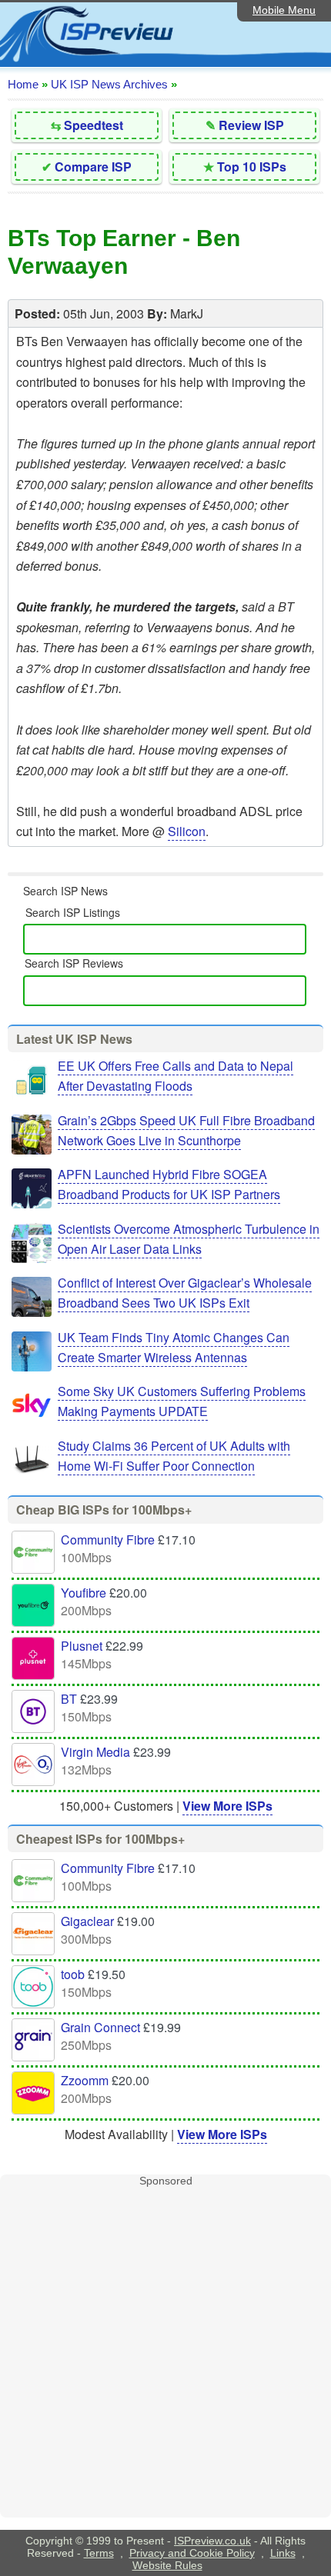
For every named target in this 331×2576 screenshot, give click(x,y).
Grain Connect (100, 2027)
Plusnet (82, 1646)
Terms (99, 2553)
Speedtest (94, 125)
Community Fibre (108, 1540)
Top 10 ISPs (252, 167)
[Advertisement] (165, 2352)
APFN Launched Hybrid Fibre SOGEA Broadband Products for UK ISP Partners (169, 1184)
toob (73, 1974)
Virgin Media (95, 1752)
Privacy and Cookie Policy (192, 2553)
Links (283, 2553)
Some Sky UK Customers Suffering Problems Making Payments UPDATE (182, 1401)
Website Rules (167, 2565)
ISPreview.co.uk (212, 2541)
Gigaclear (87, 1921)
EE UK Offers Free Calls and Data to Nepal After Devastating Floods (176, 1076)
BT (69, 1699)
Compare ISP (93, 167)
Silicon (187, 831)
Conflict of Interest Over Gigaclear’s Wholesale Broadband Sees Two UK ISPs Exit (185, 1293)
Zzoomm (85, 2080)
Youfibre (84, 1593)
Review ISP (251, 125)
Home (23, 84)
